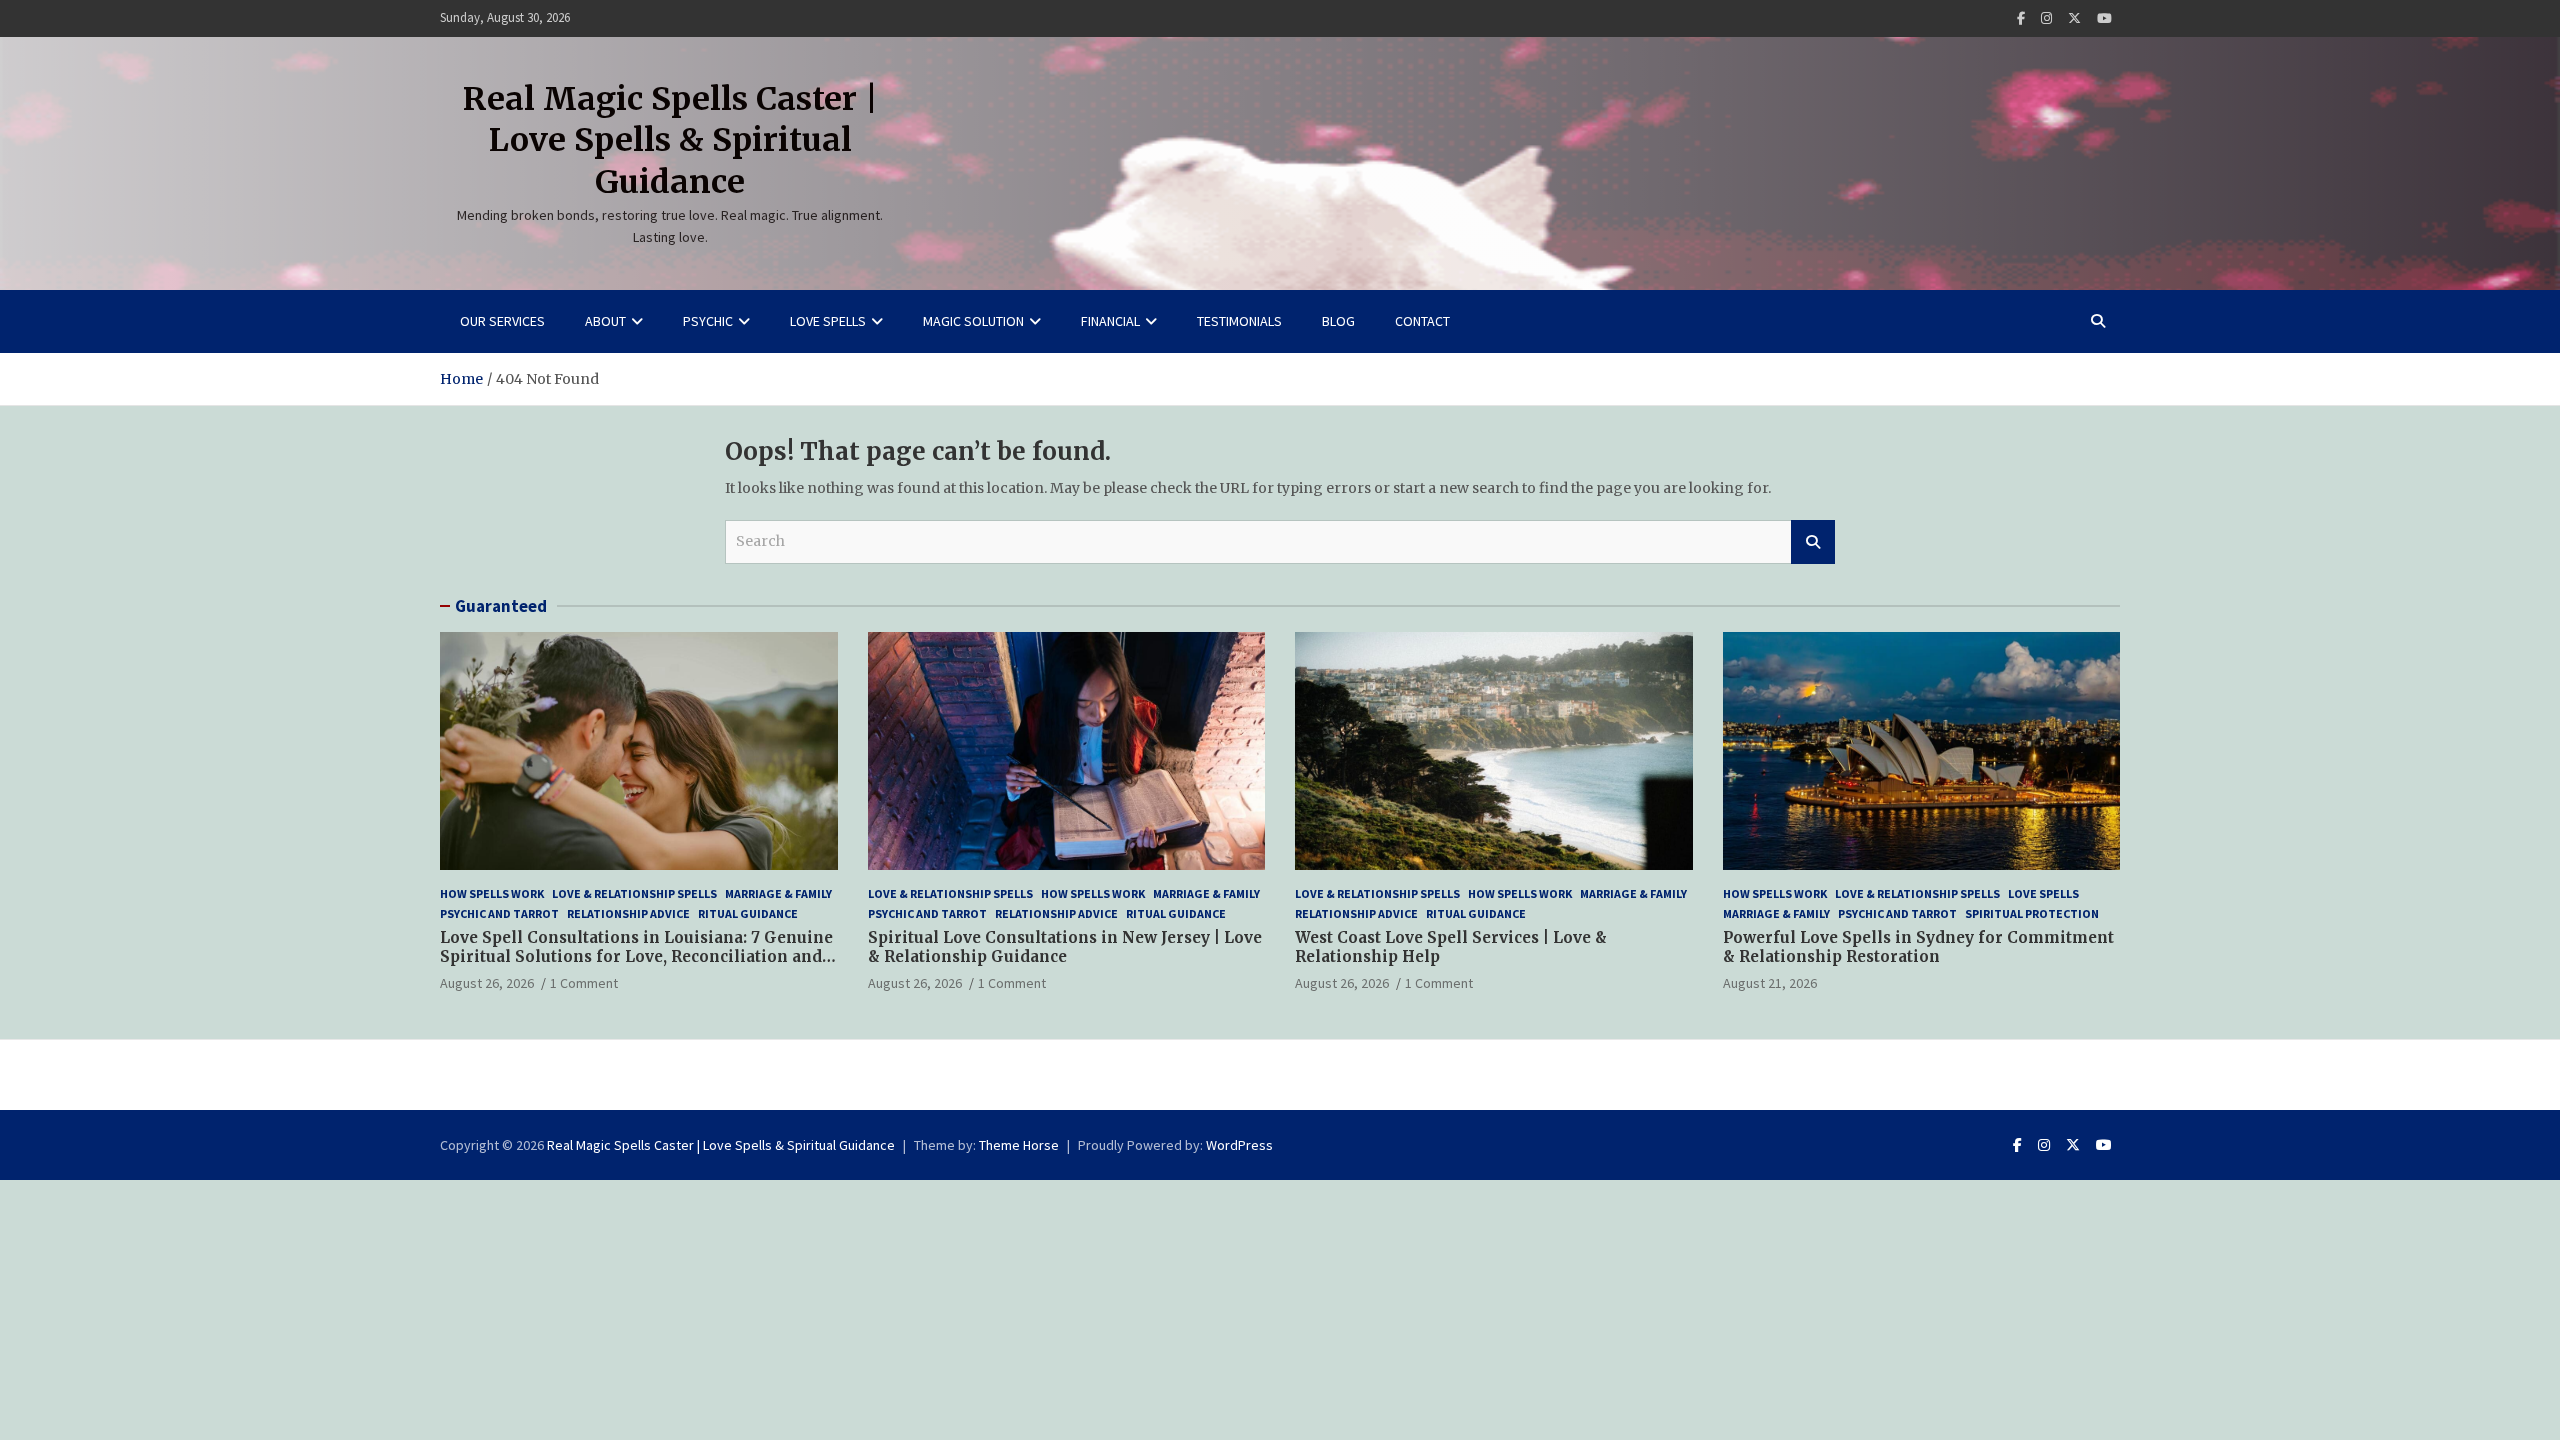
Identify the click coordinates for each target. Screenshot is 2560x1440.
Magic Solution (973, 321)
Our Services (502, 321)
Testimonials (1239, 321)
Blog (1338, 321)
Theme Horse (1019, 1145)
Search (1813, 542)
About (605, 321)
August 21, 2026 (1770, 983)
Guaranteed (501, 606)
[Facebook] (2021, 18)
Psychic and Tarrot (499, 913)
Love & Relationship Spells (634, 893)
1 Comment (584, 983)
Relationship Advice (628, 913)
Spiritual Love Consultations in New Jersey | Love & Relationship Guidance (1065, 947)
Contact (1422, 321)
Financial (1110, 321)
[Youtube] (2104, 18)
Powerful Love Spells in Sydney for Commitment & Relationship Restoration (1918, 947)
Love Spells (828, 321)
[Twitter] (2074, 18)
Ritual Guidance (748, 913)
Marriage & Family (778, 893)
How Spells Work (492, 893)
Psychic (708, 321)
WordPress (1239, 1145)
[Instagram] (2046, 18)
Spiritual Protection (2032, 913)
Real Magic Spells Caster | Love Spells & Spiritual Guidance (670, 140)
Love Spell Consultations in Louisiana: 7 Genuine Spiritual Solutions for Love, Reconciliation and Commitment (636, 957)
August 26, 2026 (487, 983)
